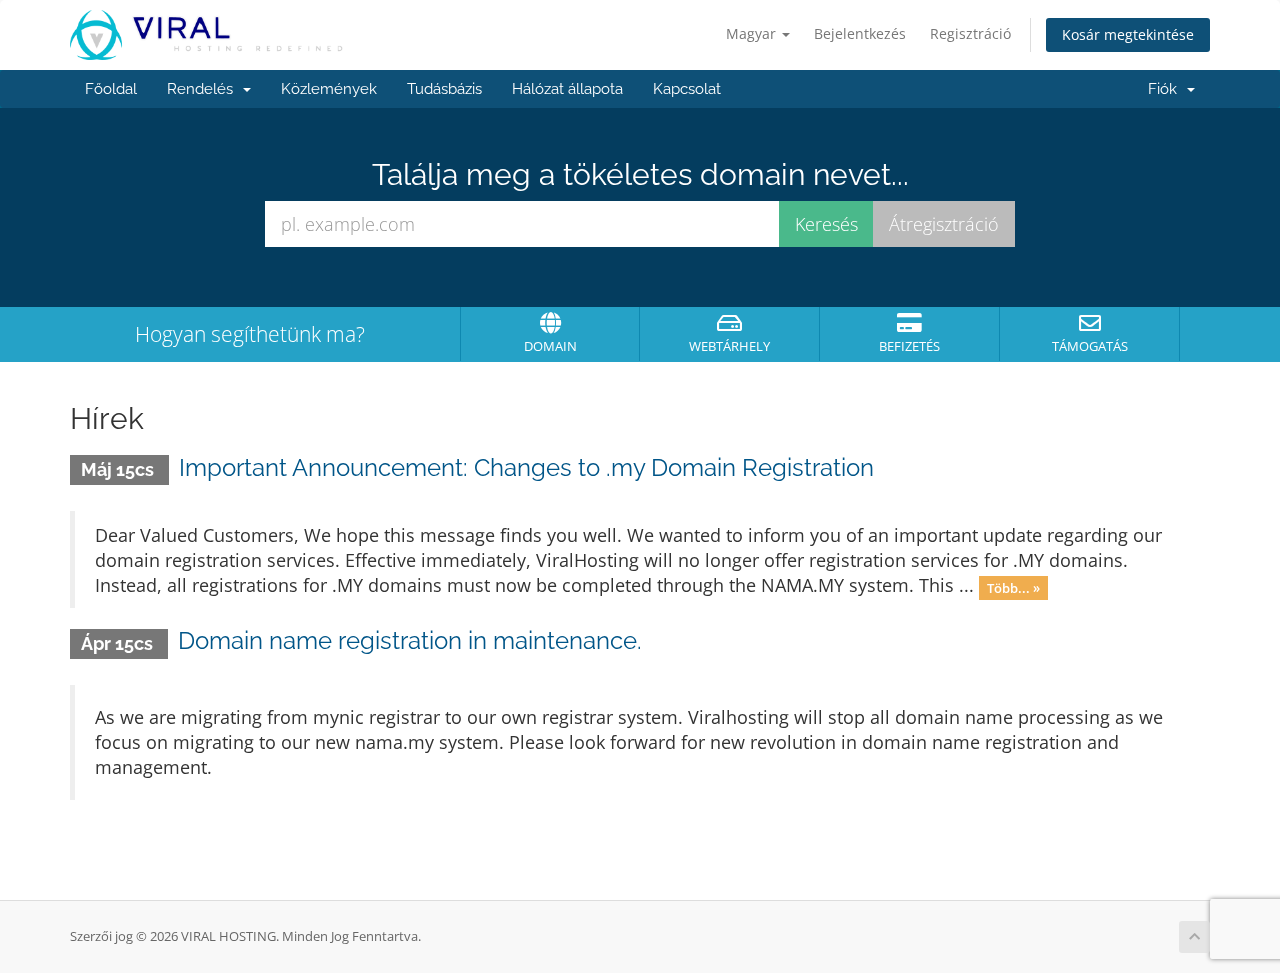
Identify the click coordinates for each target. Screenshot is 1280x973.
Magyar (753, 33)
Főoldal (111, 89)
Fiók (1166, 89)
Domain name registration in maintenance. (410, 640)
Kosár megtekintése (1128, 34)
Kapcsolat (687, 89)
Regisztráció (970, 33)
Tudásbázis (444, 89)
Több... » (1013, 587)
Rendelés (204, 89)
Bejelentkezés (860, 33)
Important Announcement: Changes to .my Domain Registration (526, 467)
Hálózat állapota (567, 89)
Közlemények (329, 89)
